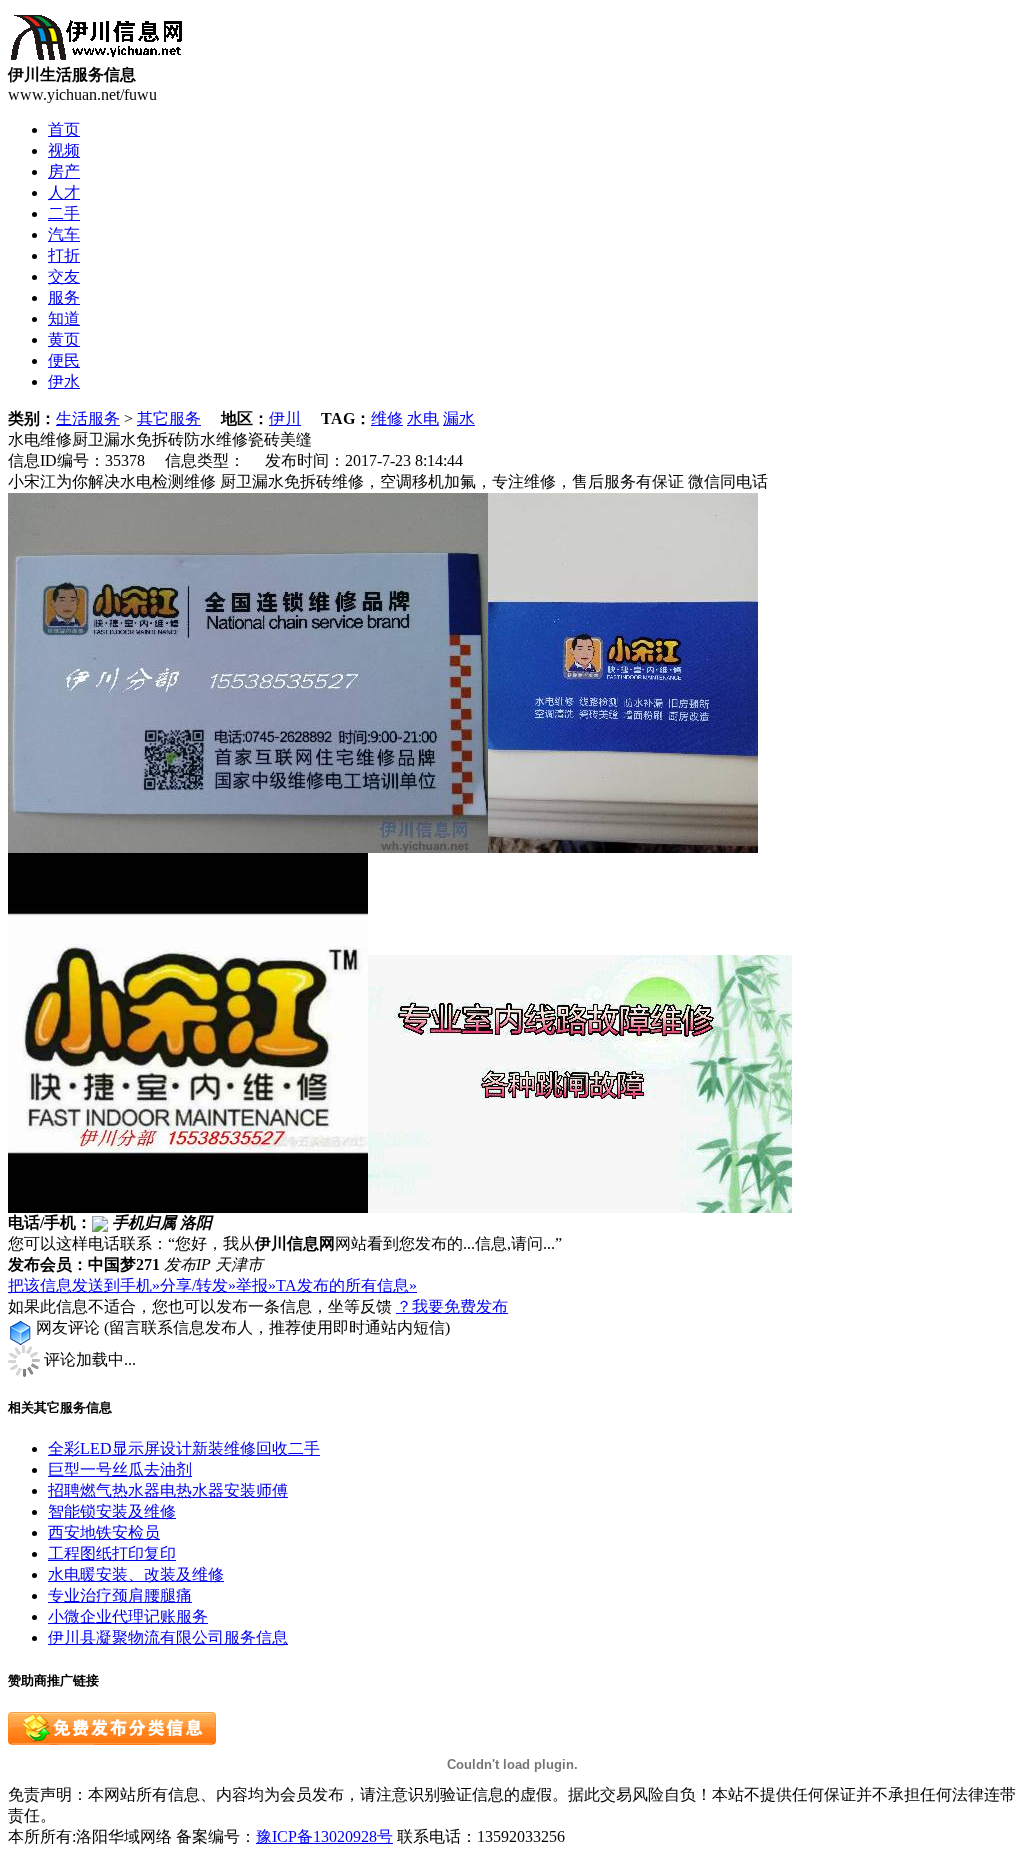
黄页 (64, 339)
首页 (64, 129)
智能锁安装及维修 (112, 1511)
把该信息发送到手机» (84, 1285)
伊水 (64, 381)
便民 (64, 360)
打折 (64, 255)
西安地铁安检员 (104, 1532)
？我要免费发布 (452, 1306)
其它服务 (169, 418)
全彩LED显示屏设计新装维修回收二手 (184, 1448)
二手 (64, 213)
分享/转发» (198, 1285)
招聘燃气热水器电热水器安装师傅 (168, 1490)
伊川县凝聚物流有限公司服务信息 (168, 1637)
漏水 (459, 418)
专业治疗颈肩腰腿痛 (120, 1595)
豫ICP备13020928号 (324, 1836)
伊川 (285, 418)
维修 (387, 418)
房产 (64, 171)
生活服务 (88, 418)
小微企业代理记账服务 (128, 1616)
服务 (64, 297)
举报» (256, 1285)
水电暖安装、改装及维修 (136, 1574)
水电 (423, 418)
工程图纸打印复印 (112, 1553)
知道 (64, 318)
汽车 (64, 234)
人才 (64, 192)
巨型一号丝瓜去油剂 (120, 1469)
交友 (64, 276)
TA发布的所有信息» (346, 1285)
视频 (64, 150)
